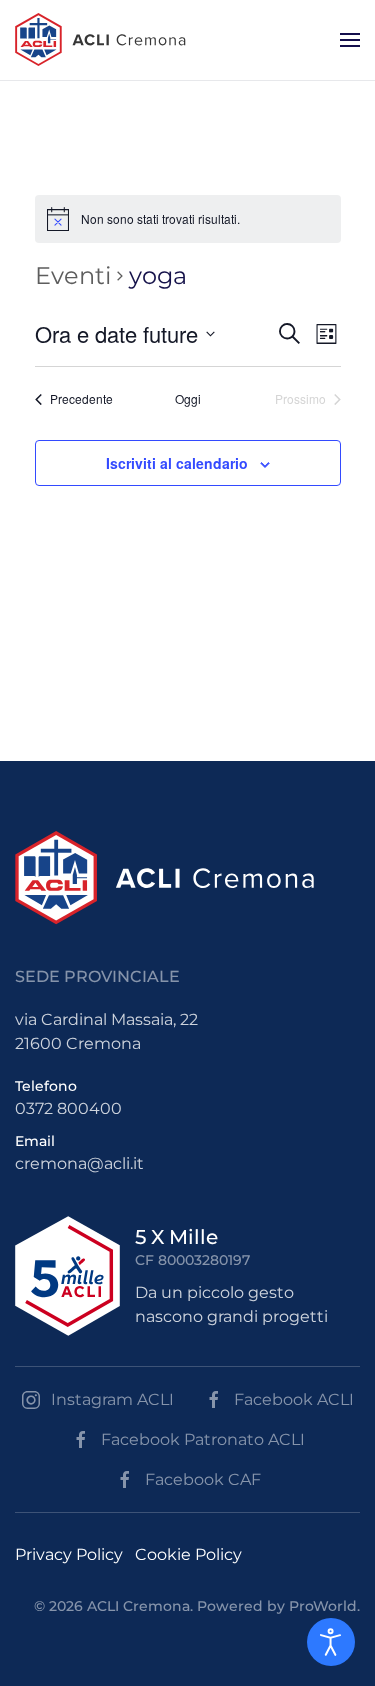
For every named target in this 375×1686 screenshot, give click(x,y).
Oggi (188, 399)
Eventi (73, 275)
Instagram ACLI (112, 1399)
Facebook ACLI (294, 1399)
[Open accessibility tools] (331, 1642)
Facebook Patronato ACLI (203, 1439)
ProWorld (323, 1606)
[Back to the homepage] (100, 40)
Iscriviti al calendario (177, 463)
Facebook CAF (203, 1479)
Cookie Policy (188, 1554)
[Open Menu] (350, 40)
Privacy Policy (69, 1554)
